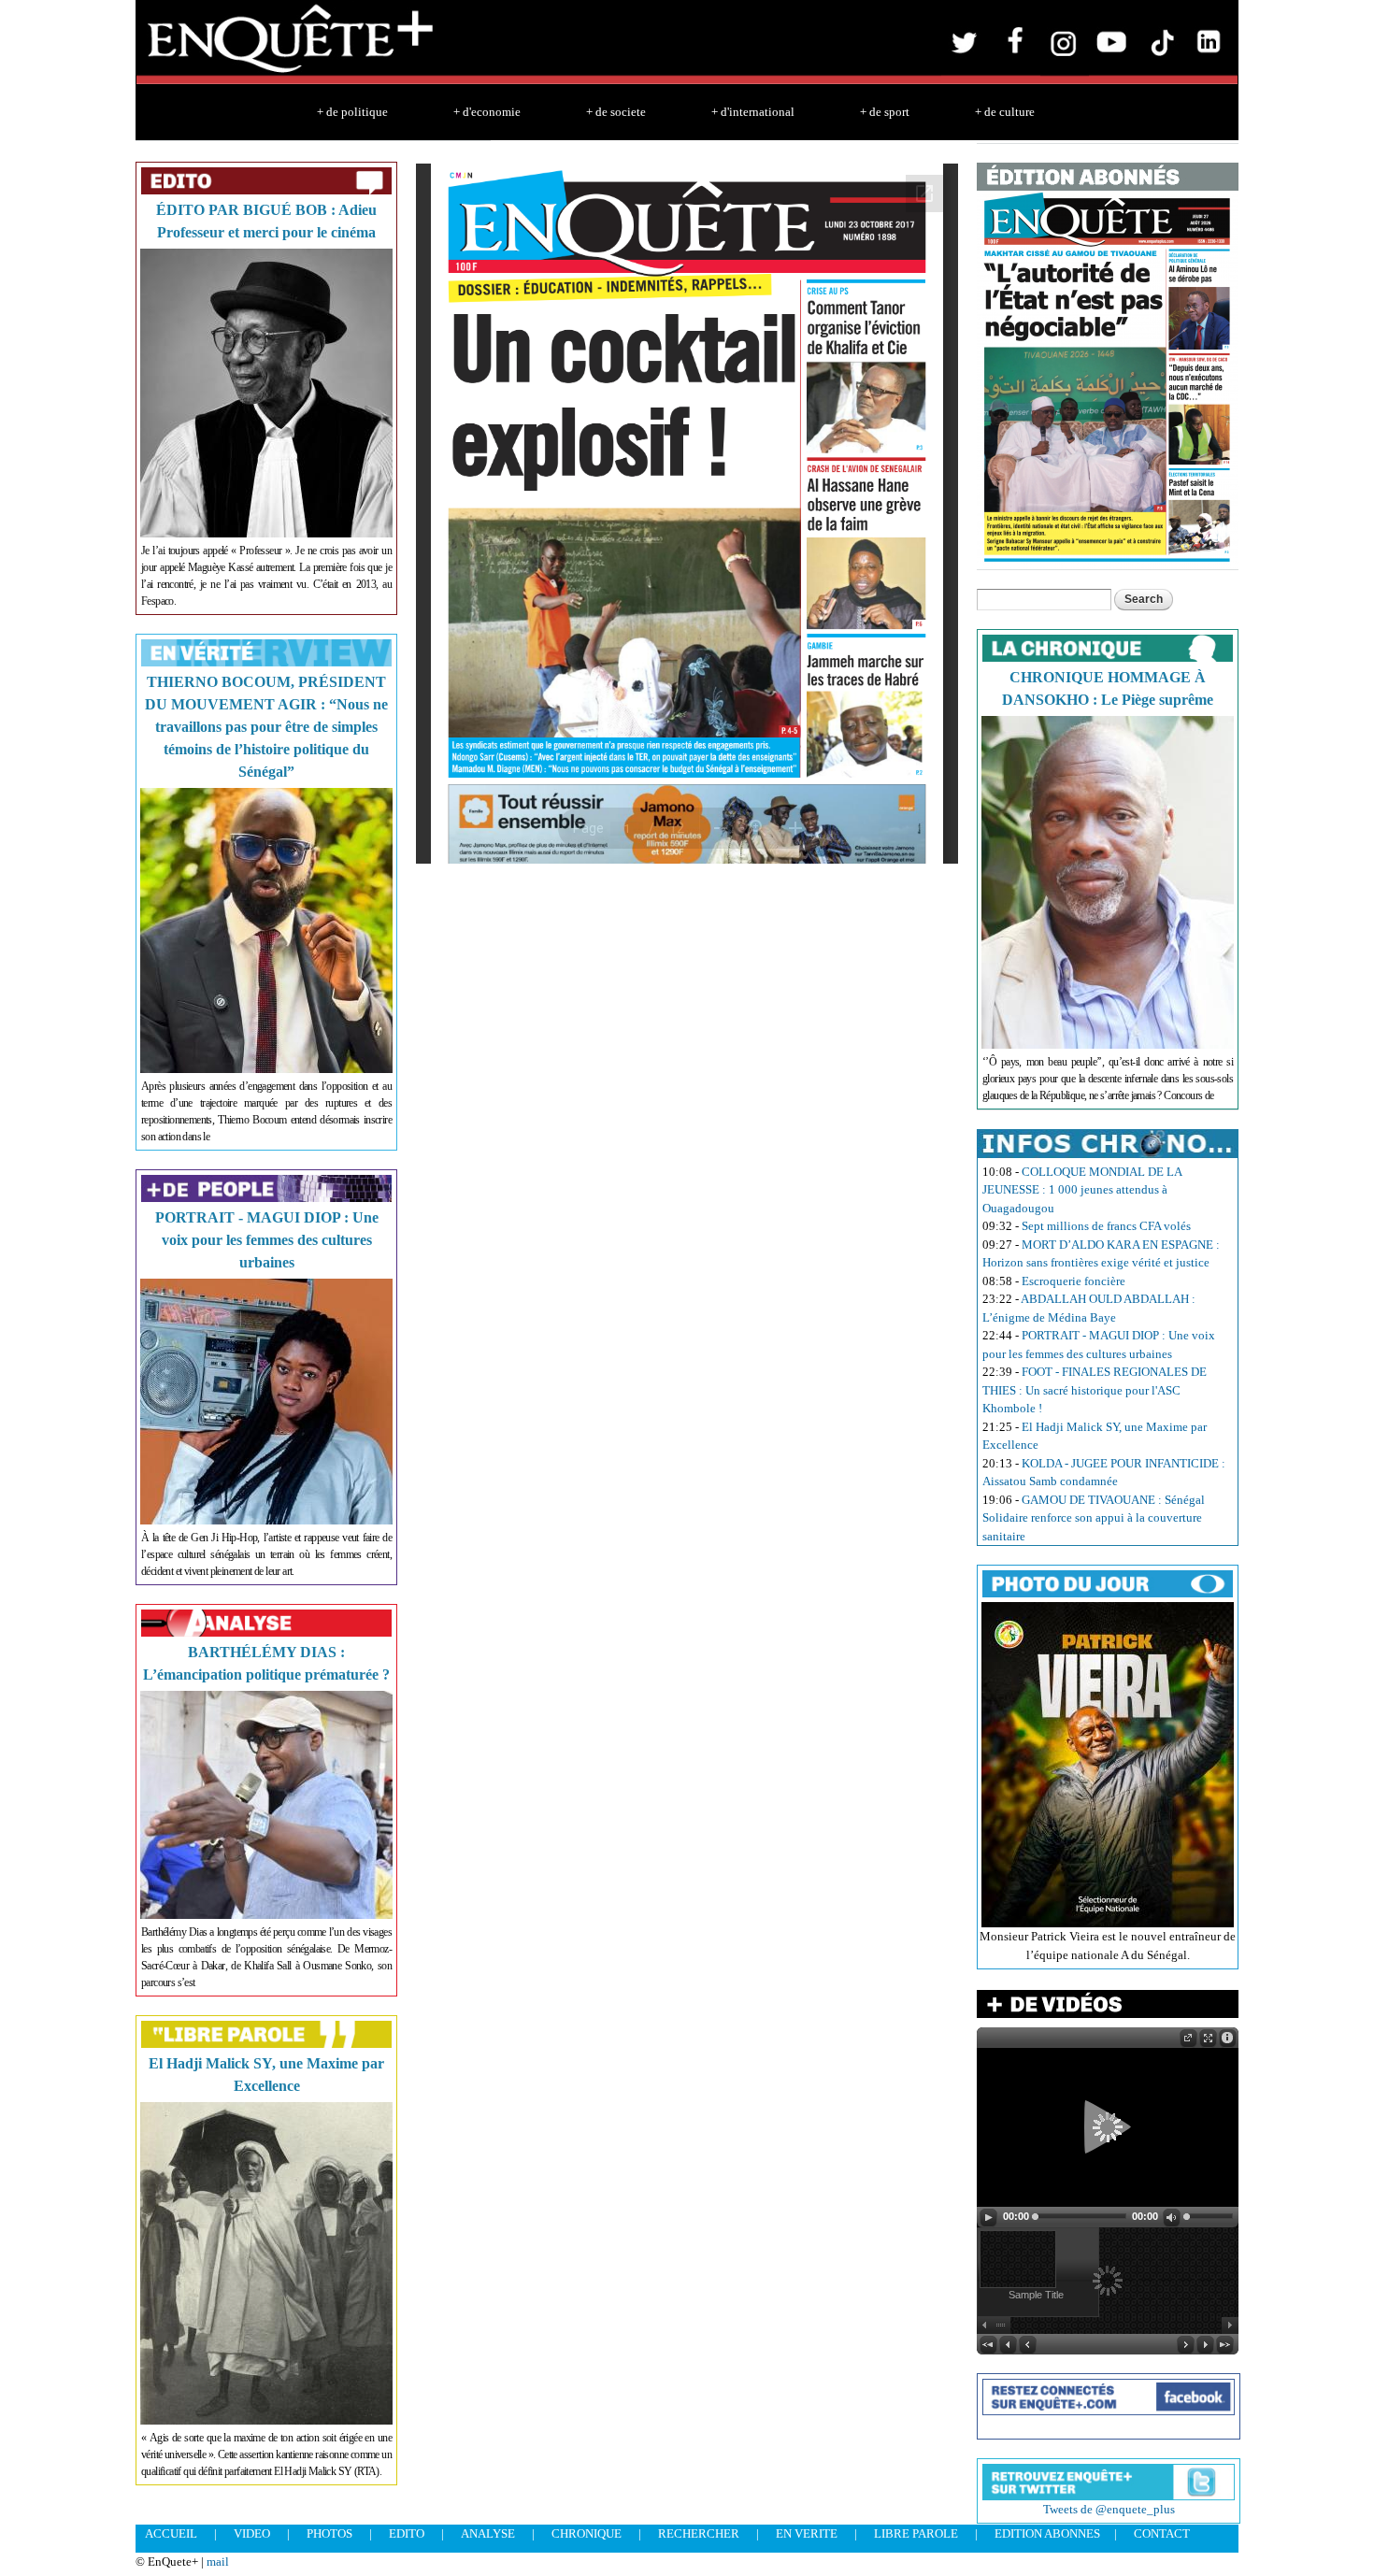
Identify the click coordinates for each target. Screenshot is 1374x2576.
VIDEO (252, 2533)
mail (218, 2562)
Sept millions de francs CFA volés (1106, 1226)
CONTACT (1162, 2533)
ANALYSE (488, 2533)
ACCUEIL (171, 2533)
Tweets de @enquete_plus (1109, 2509)
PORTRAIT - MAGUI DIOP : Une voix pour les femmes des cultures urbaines (267, 1240)
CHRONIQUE (587, 2533)
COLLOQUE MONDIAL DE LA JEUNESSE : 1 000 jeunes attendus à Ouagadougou (1082, 1190)
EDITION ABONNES (1047, 2533)
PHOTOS (329, 2533)
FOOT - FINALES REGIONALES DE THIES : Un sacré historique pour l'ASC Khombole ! (1095, 1390)
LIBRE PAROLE (916, 2533)
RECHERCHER (699, 2533)
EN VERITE (807, 2533)
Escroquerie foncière (1073, 1281)
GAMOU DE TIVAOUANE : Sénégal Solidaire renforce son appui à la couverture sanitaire (1094, 1518)
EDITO (407, 2533)
